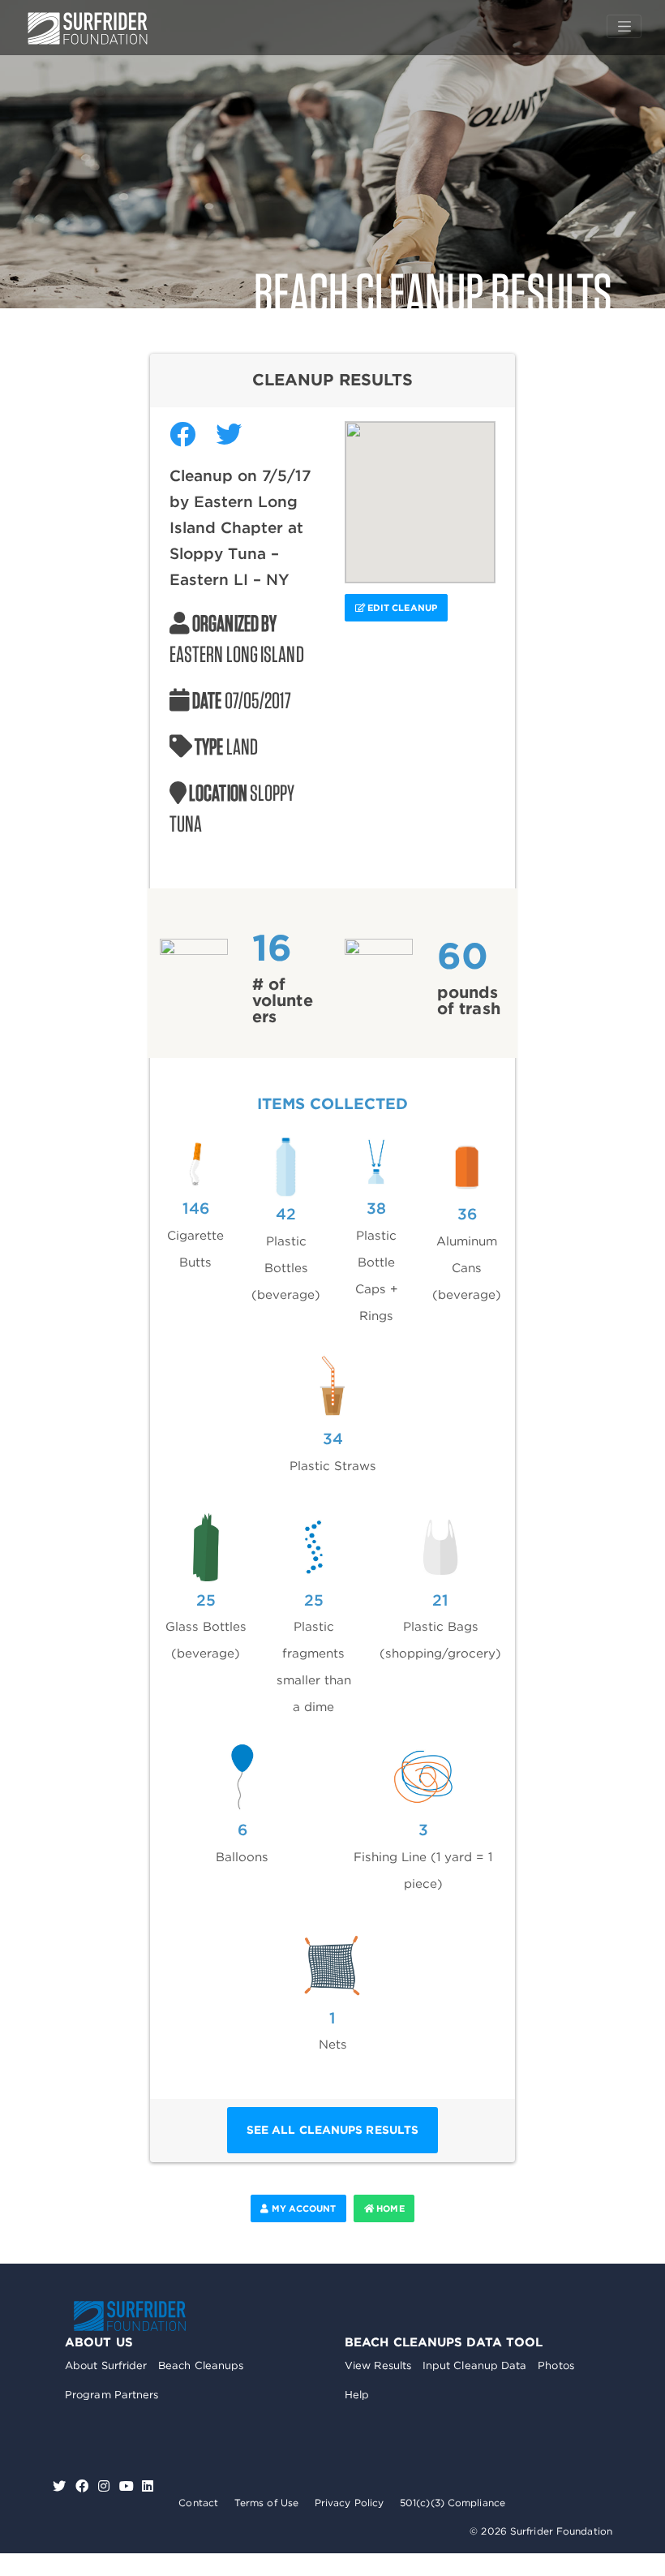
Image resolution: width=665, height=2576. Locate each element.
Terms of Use (266, 2503)
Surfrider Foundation (130, 2316)
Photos (556, 2365)
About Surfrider (106, 2365)
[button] (420, 492)
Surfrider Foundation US (88, 28)
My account (302, 2208)
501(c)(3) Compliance (453, 2503)
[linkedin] (148, 2486)
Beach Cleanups (201, 2365)
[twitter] (61, 2486)
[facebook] (84, 2486)
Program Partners (112, 2395)
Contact (198, 2503)
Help (357, 2395)
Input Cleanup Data (475, 2365)
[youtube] (127, 2486)
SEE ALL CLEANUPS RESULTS (332, 2130)
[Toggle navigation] (624, 27)
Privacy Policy (349, 2503)
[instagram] (106, 2486)
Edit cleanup (401, 608)
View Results (378, 2365)
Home (389, 2208)
